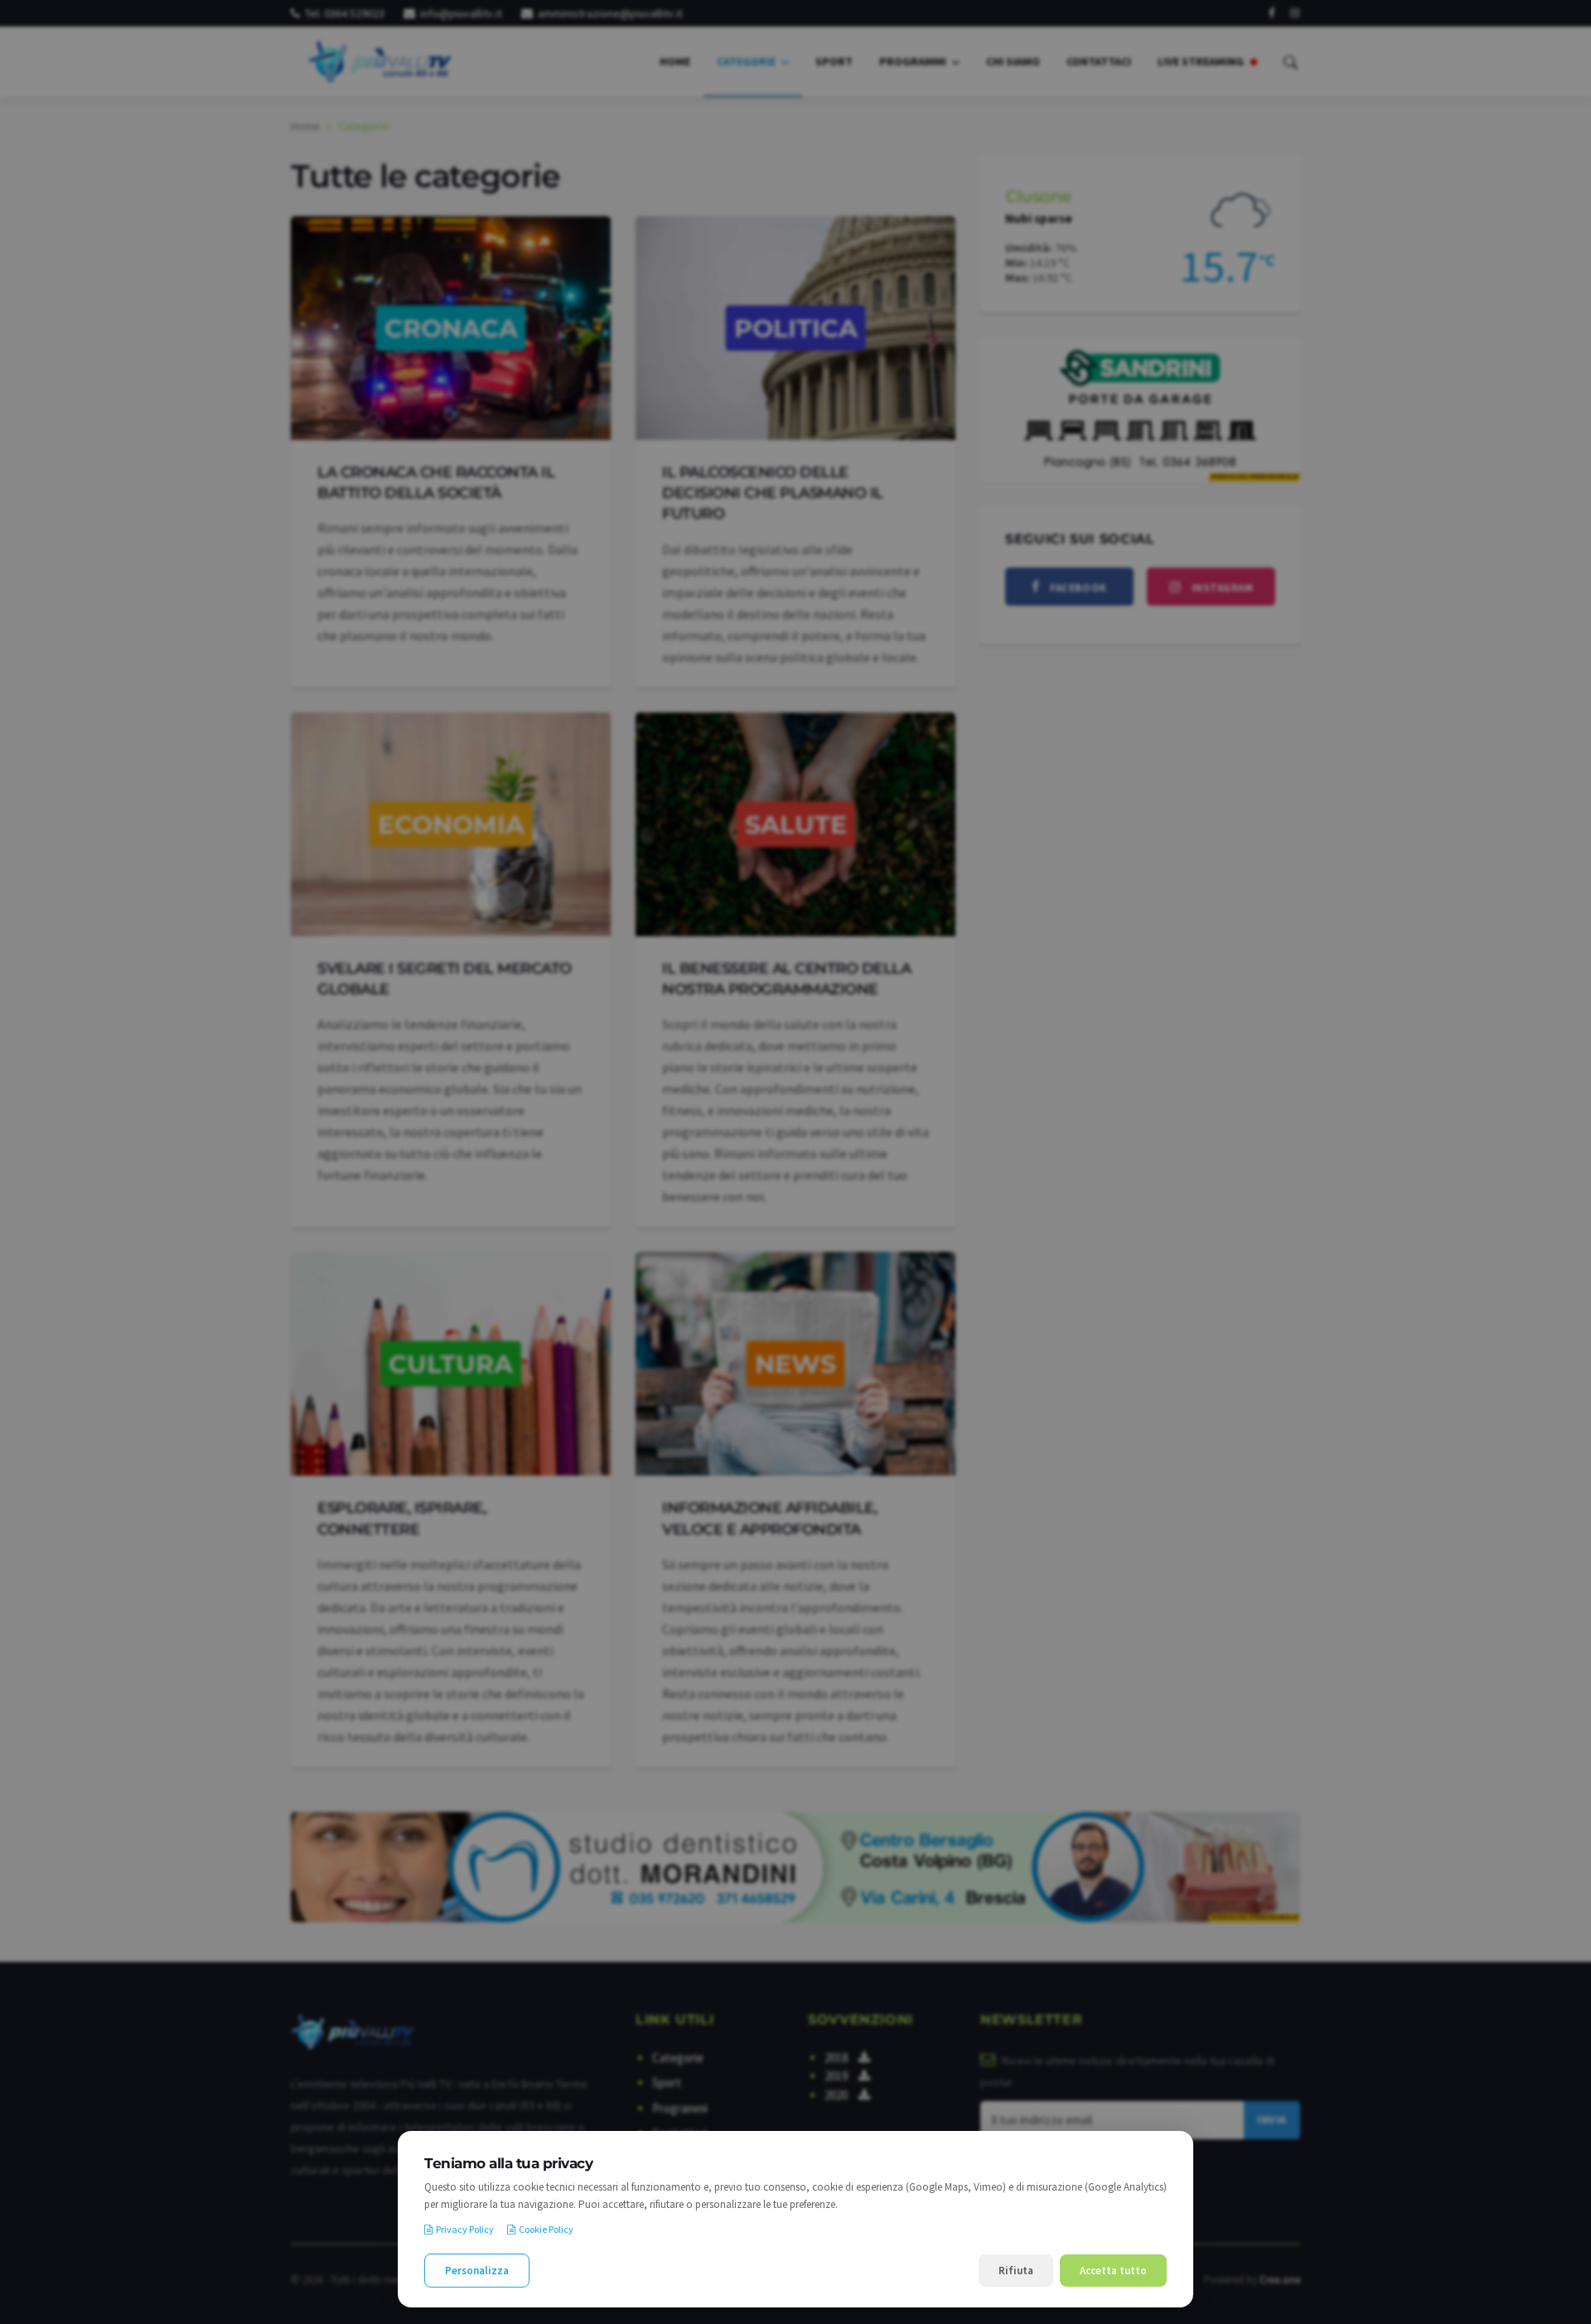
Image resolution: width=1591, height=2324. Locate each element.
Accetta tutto (1113, 2271)
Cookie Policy (546, 2229)
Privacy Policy (465, 2229)
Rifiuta (1016, 2271)
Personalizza (477, 2271)
